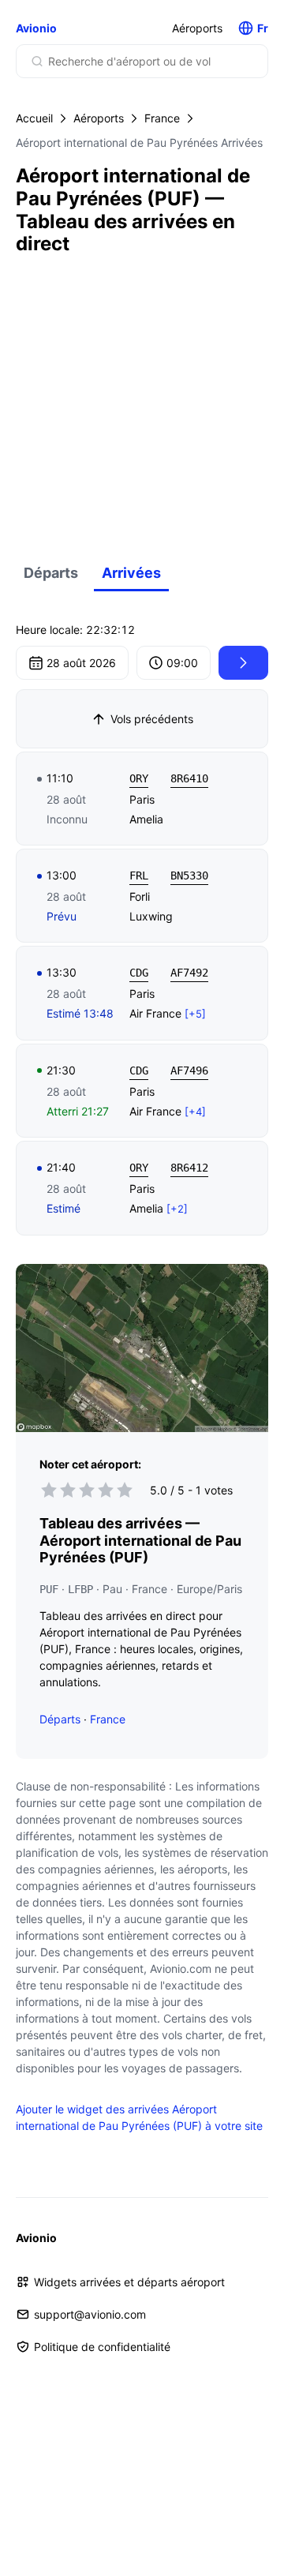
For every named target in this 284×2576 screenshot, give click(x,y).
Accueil (34, 118)
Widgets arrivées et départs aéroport (129, 2282)
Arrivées (131, 573)
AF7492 (189, 973)
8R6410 (189, 778)
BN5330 (189, 876)
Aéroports (197, 28)
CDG (139, 973)
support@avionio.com (90, 2314)
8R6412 (189, 1168)
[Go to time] (243, 663)
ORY (139, 778)
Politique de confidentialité (102, 2347)
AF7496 (189, 1071)
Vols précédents (152, 719)
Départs (51, 573)
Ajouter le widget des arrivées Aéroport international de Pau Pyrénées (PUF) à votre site (139, 2117)
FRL (139, 876)
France (162, 118)
